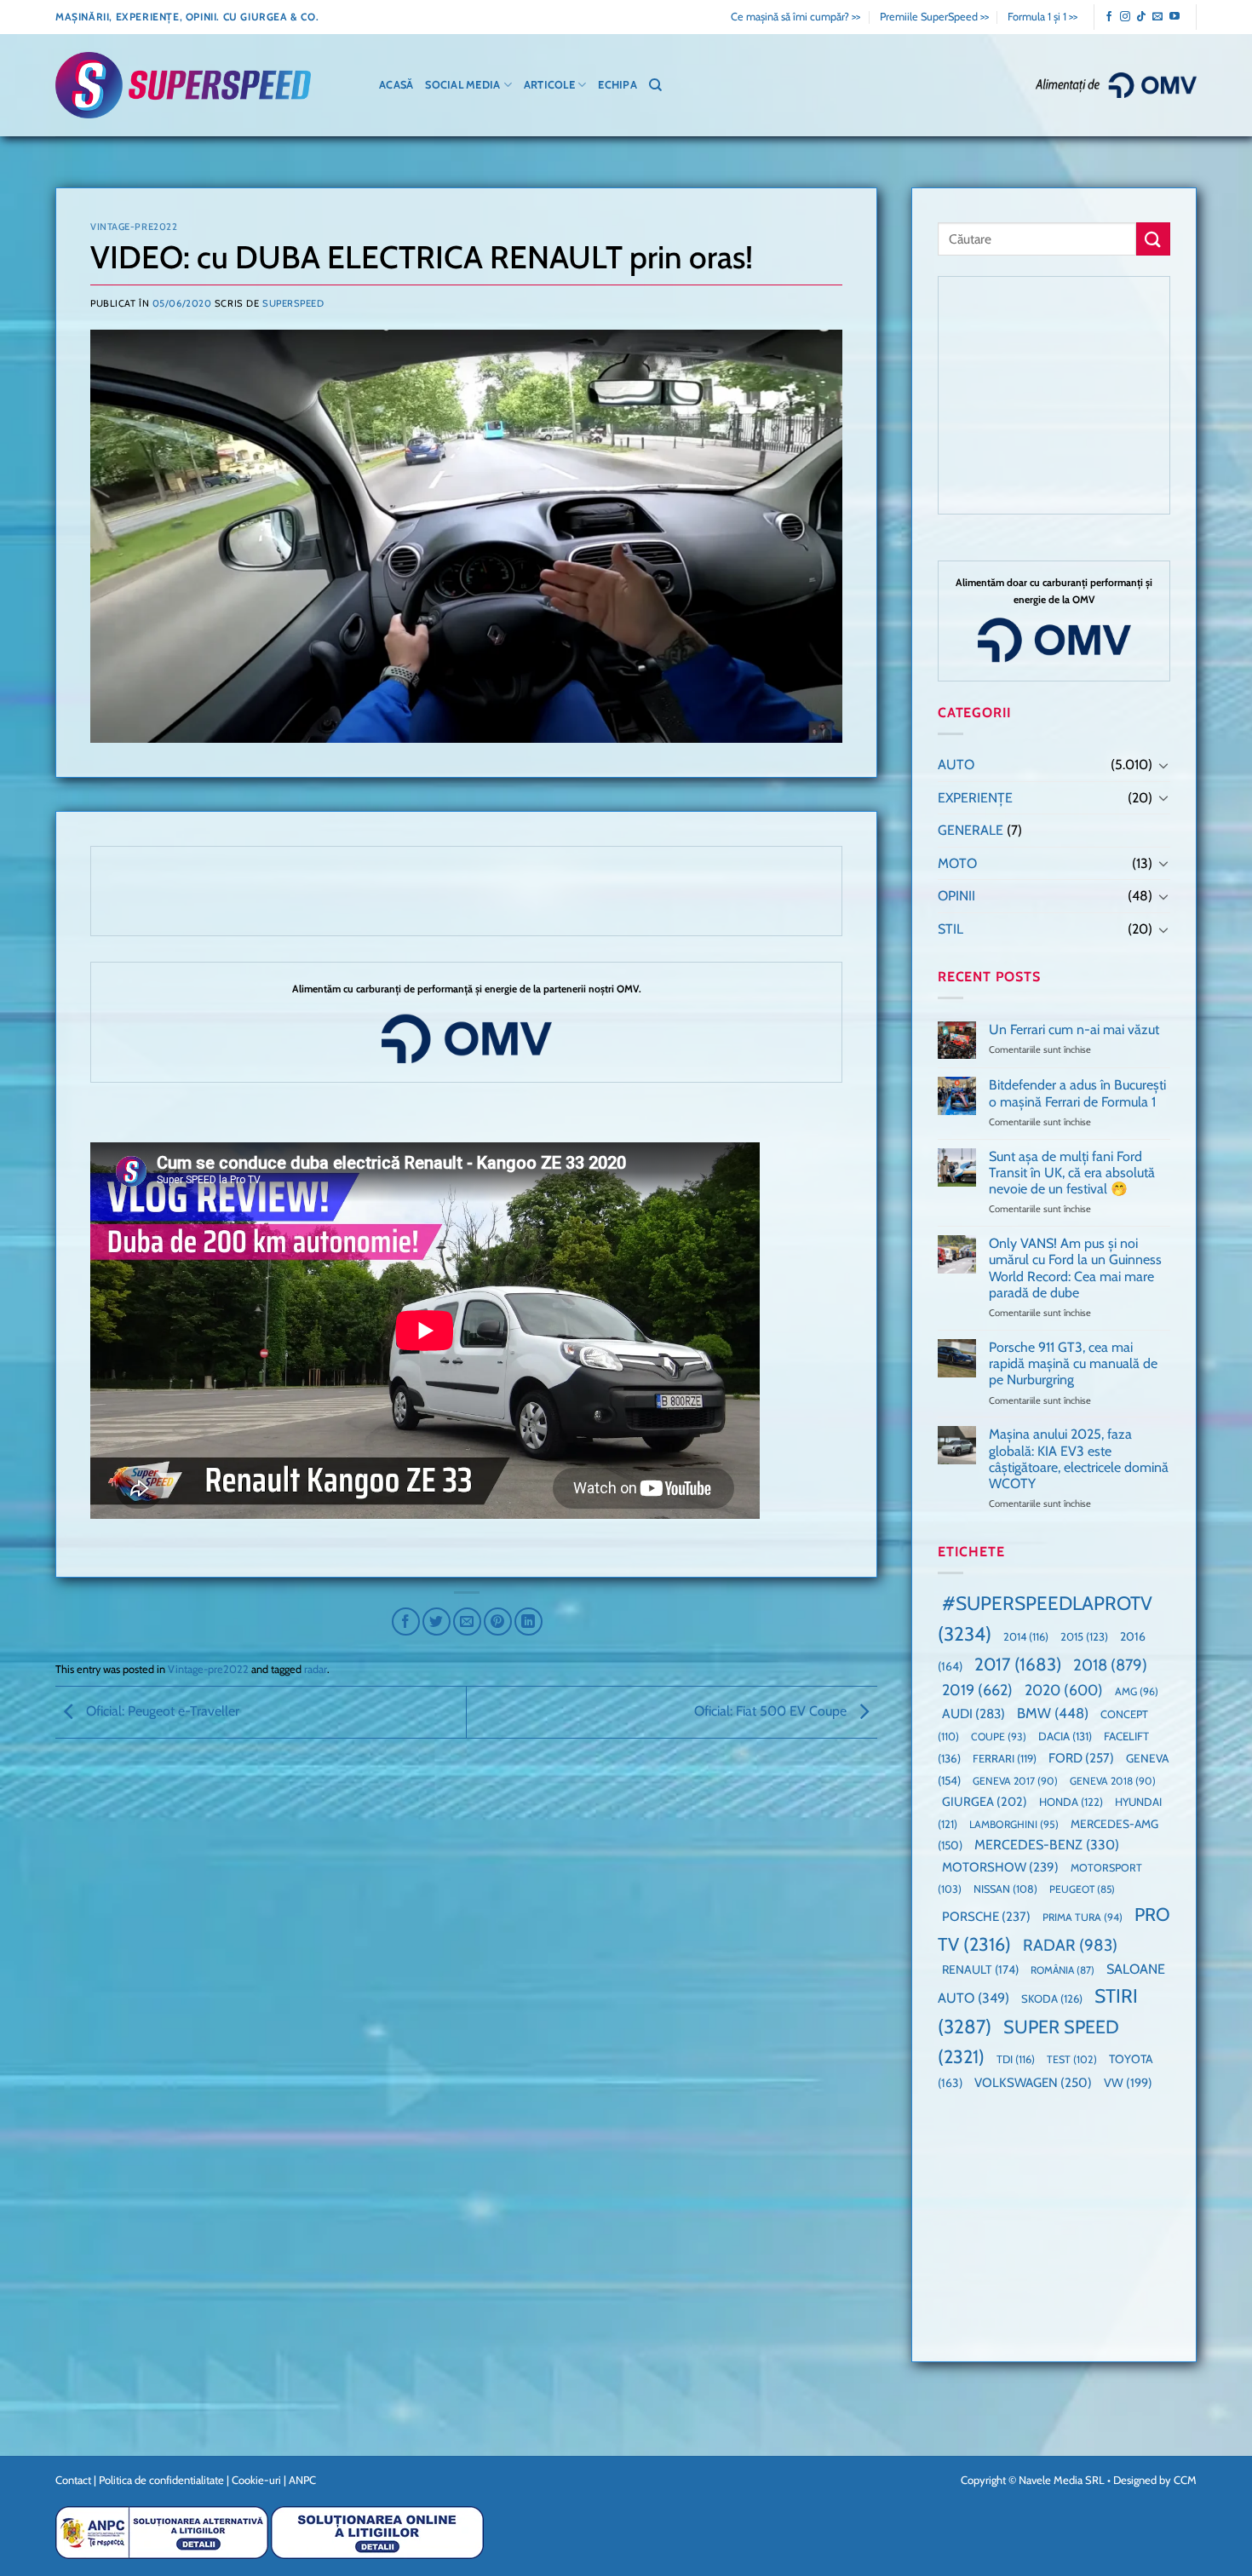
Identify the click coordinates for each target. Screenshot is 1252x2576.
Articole (549, 85)
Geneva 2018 (1113, 1781)
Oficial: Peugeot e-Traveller (161, 1711)
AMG (1137, 1691)
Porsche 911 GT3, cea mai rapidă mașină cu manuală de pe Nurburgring (1073, 1363)
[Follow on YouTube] (1174, 17)
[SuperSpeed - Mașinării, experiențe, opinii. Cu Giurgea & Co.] (183, 86)
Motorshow (1000, 1867)
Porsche (986, 1917)
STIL (950, 929)
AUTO (956, 765)
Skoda (1052, 1998)
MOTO (957, 863)
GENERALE (971, 830)
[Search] (655, 85)
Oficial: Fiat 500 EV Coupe (772, 1711)
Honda (1071, 1802)
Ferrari (1005, 1758)
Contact (73, 2480)
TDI (1016, 2059)
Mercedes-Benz (1047, 1845)
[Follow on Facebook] (1109, 17)
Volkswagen (1033, 2082)
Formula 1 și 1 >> (1042, 17)
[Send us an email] (1157, 17)
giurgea (985, 1802)
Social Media (462, 85)
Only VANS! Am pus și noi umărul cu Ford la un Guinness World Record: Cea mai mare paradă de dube (1075, 1268)
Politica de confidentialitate (161, 2480)
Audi (973, 1713)
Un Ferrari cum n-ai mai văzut (1074, 1029)
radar (316, 1669)
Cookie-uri (256, 2480)
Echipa (617, 85)
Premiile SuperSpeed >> (934, 17)
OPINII (956, 896)
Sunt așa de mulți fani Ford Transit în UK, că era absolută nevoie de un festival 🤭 (1072, 1173)
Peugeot (1082, 1889)
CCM (1185, 2480)
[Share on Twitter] (436, 1621)
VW (1128, 2083)
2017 (1018, 1664)
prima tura (1083, 1917)
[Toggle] (1163, 765)
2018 (1110, 1665)
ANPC (302, 2480)
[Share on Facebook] (406, 1621)
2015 (1084, 1636)
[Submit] (1153, 239)
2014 (1026, 1637)
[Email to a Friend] (467, 1621)
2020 (1064, 1690)
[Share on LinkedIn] (528, 1621)
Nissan (1005, 1889)
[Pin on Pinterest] (498, 1621)
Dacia (1065, 1736)
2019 (977, 1690)
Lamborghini (1014, 1824)
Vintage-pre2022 (134, 227)
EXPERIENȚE (975, 798)
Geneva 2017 (1015, 1781)
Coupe (999, 1736)
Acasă (396, 85)
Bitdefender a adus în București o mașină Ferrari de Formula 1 (1077, 1093)
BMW (1053, 1713)
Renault (980, 1969)
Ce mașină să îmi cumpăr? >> (795, 17)
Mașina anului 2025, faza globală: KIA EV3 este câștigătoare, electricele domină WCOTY (1079, 1459)
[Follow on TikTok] (1141, 17)
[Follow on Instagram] (1125, 17)
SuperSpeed (293, 303)
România (1062, 1970)
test (1072, 2059)
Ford (1081, 1758)
